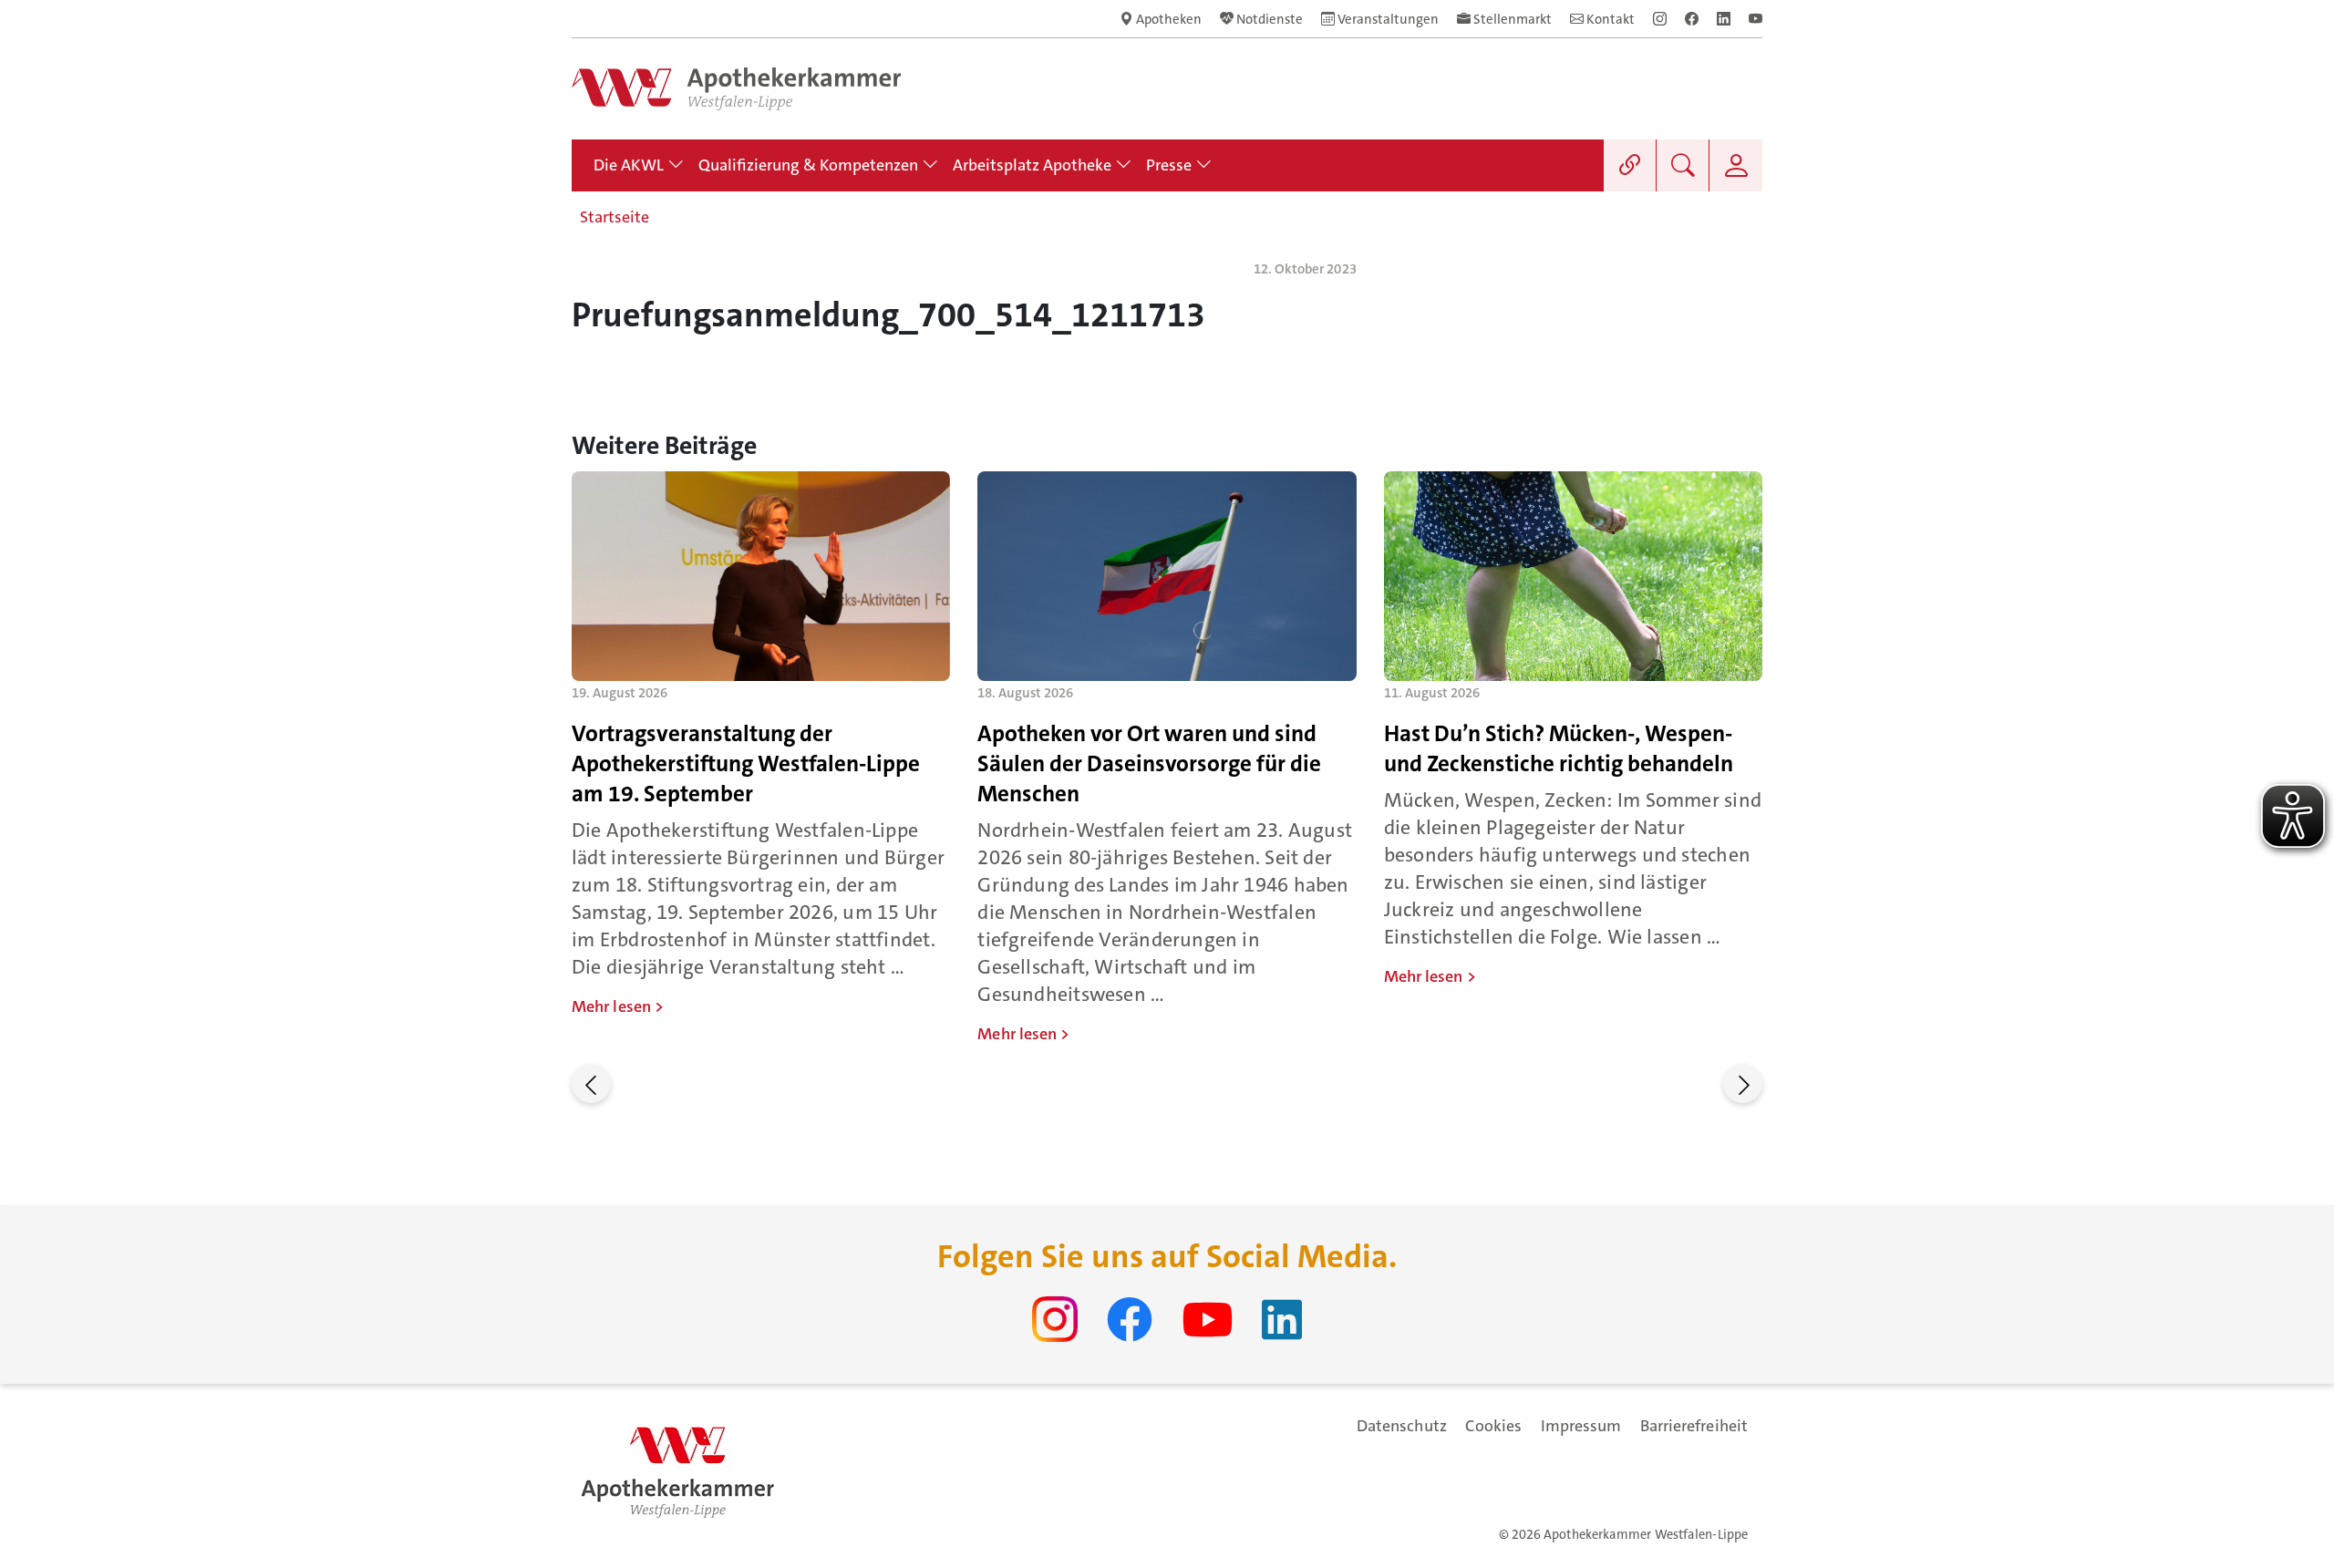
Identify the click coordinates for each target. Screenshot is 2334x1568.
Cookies (1494, 1426)
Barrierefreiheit (1694, 1426)
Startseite (614, 217)
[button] (591, 1083)
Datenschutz (1402, 1426)
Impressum (1581, 1426)
